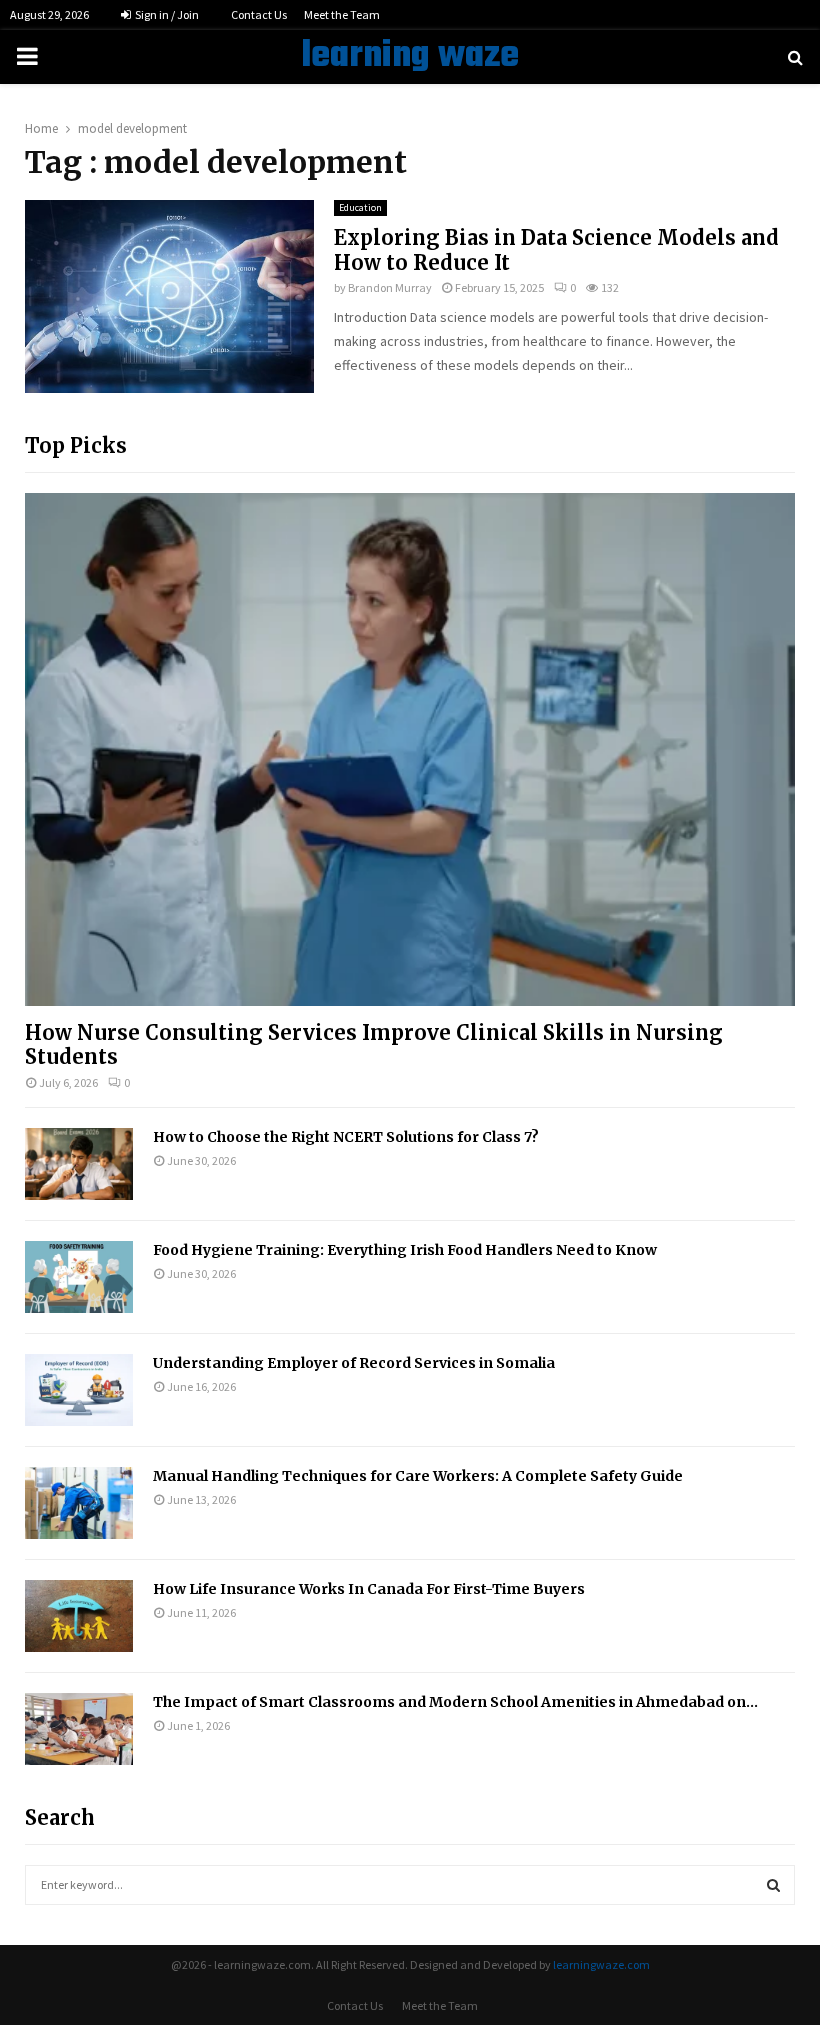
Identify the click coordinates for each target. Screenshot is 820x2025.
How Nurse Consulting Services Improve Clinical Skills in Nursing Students (374, 1044)
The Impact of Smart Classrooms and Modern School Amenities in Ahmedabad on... (455, 1702)
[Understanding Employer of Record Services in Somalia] (79, 1390)
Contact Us (259, 14)
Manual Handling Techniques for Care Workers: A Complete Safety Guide (418, 1476)
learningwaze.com (601, 1964)
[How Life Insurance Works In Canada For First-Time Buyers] (79, 1616)
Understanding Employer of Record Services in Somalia (354, 1363)
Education (360, 207)
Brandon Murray (390, 287)
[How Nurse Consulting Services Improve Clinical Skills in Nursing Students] (410, 749)
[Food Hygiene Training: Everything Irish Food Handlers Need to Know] (79, 1277)
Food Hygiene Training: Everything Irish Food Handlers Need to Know (405, 1250)
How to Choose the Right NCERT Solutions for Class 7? (346, 1137)
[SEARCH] (773, 1885)
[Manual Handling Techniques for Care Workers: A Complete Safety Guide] (79, 1503)
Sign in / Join (166, 14)
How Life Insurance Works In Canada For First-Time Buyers (369, 1589)
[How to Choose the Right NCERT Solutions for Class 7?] (79, 1164)
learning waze (410, 57)
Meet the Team (342, 14)
